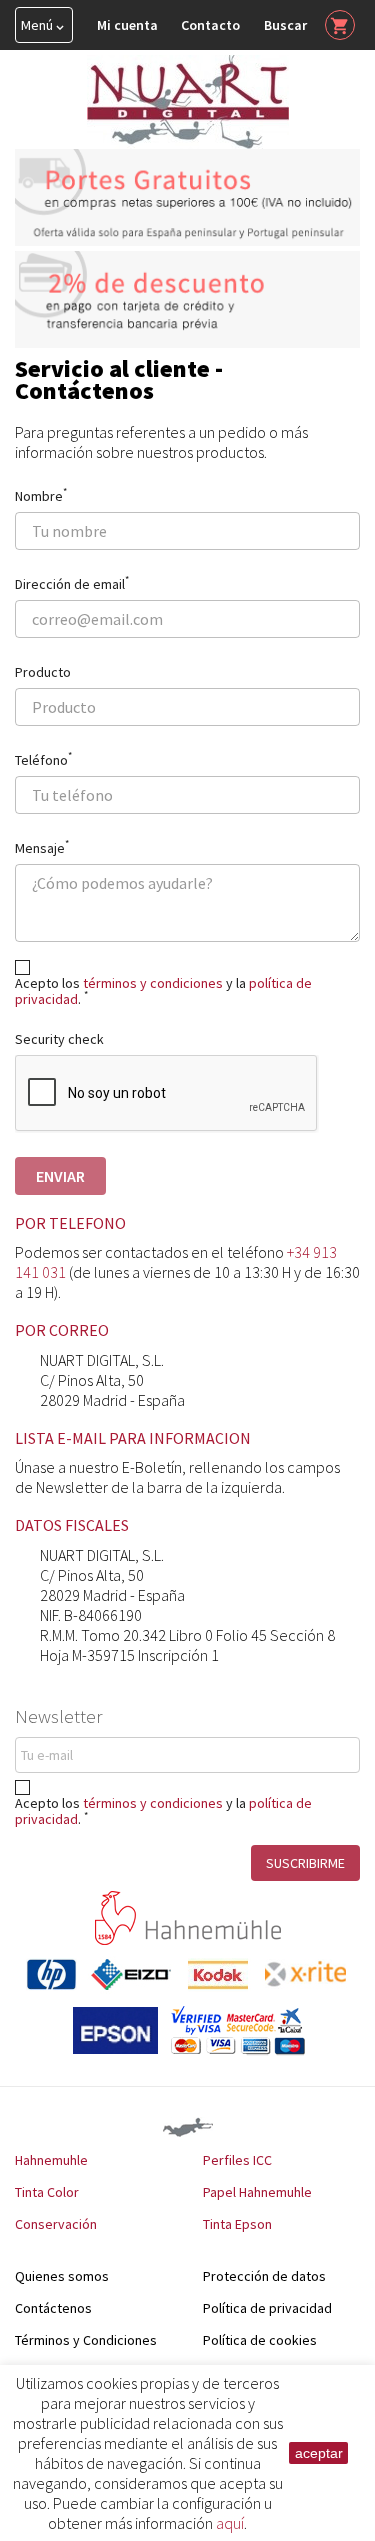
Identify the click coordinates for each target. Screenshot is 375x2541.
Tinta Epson (237, 2224)
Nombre (41, 494)
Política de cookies (260, 2340)
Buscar (285, 25)
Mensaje (42, 846)
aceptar (319, 2453)
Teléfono (43, 758)
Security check (59, 1039)
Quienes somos (62, 2276)
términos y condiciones (153, 1803)
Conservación (56, 2224)
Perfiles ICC (237, 2160)
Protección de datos (264, 2276)
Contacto (210, 25)
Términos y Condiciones (86, 2340)
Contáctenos (53, 2308)
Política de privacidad (267, 2308)
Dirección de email (72, 582)
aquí (230, 2523)
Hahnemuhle (51, 2160)
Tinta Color (47, 2192)
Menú (44, 25)
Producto (43, 671)
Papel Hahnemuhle (257, 2192)
